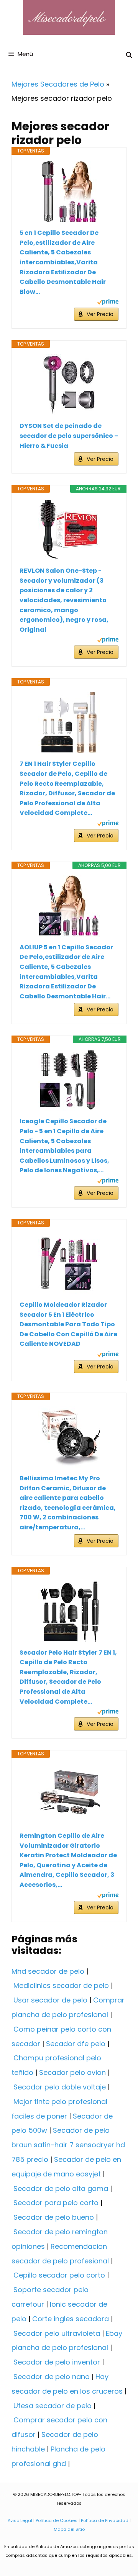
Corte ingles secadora (71, 2319)
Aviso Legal (20, 2520)
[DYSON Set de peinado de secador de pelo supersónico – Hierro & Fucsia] (69, 385)
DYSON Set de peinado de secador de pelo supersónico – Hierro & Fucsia (69, 436)
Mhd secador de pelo (48, 1971)
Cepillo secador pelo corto (59, 2275)
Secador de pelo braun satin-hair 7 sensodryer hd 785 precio (68, 2145)
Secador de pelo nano (52, 2377)
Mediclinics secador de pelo (61, 1985)
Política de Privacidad (105, 2520)
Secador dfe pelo (76, 2044)
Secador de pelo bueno (54, 2217)
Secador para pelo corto (56, 2203)
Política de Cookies (57, 2520)
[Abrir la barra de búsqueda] (129, 55)
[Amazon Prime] (108, 303)
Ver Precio (100, 314)
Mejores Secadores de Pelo (58, 84)
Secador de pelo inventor (57, 2362)
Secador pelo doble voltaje (60, 2087)
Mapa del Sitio (69, 2529)
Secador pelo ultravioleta (57, 2333)
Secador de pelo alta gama (61, 2188)
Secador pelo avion (72, 2072)
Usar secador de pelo (50, 2000)
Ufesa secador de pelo (53, 2406)
